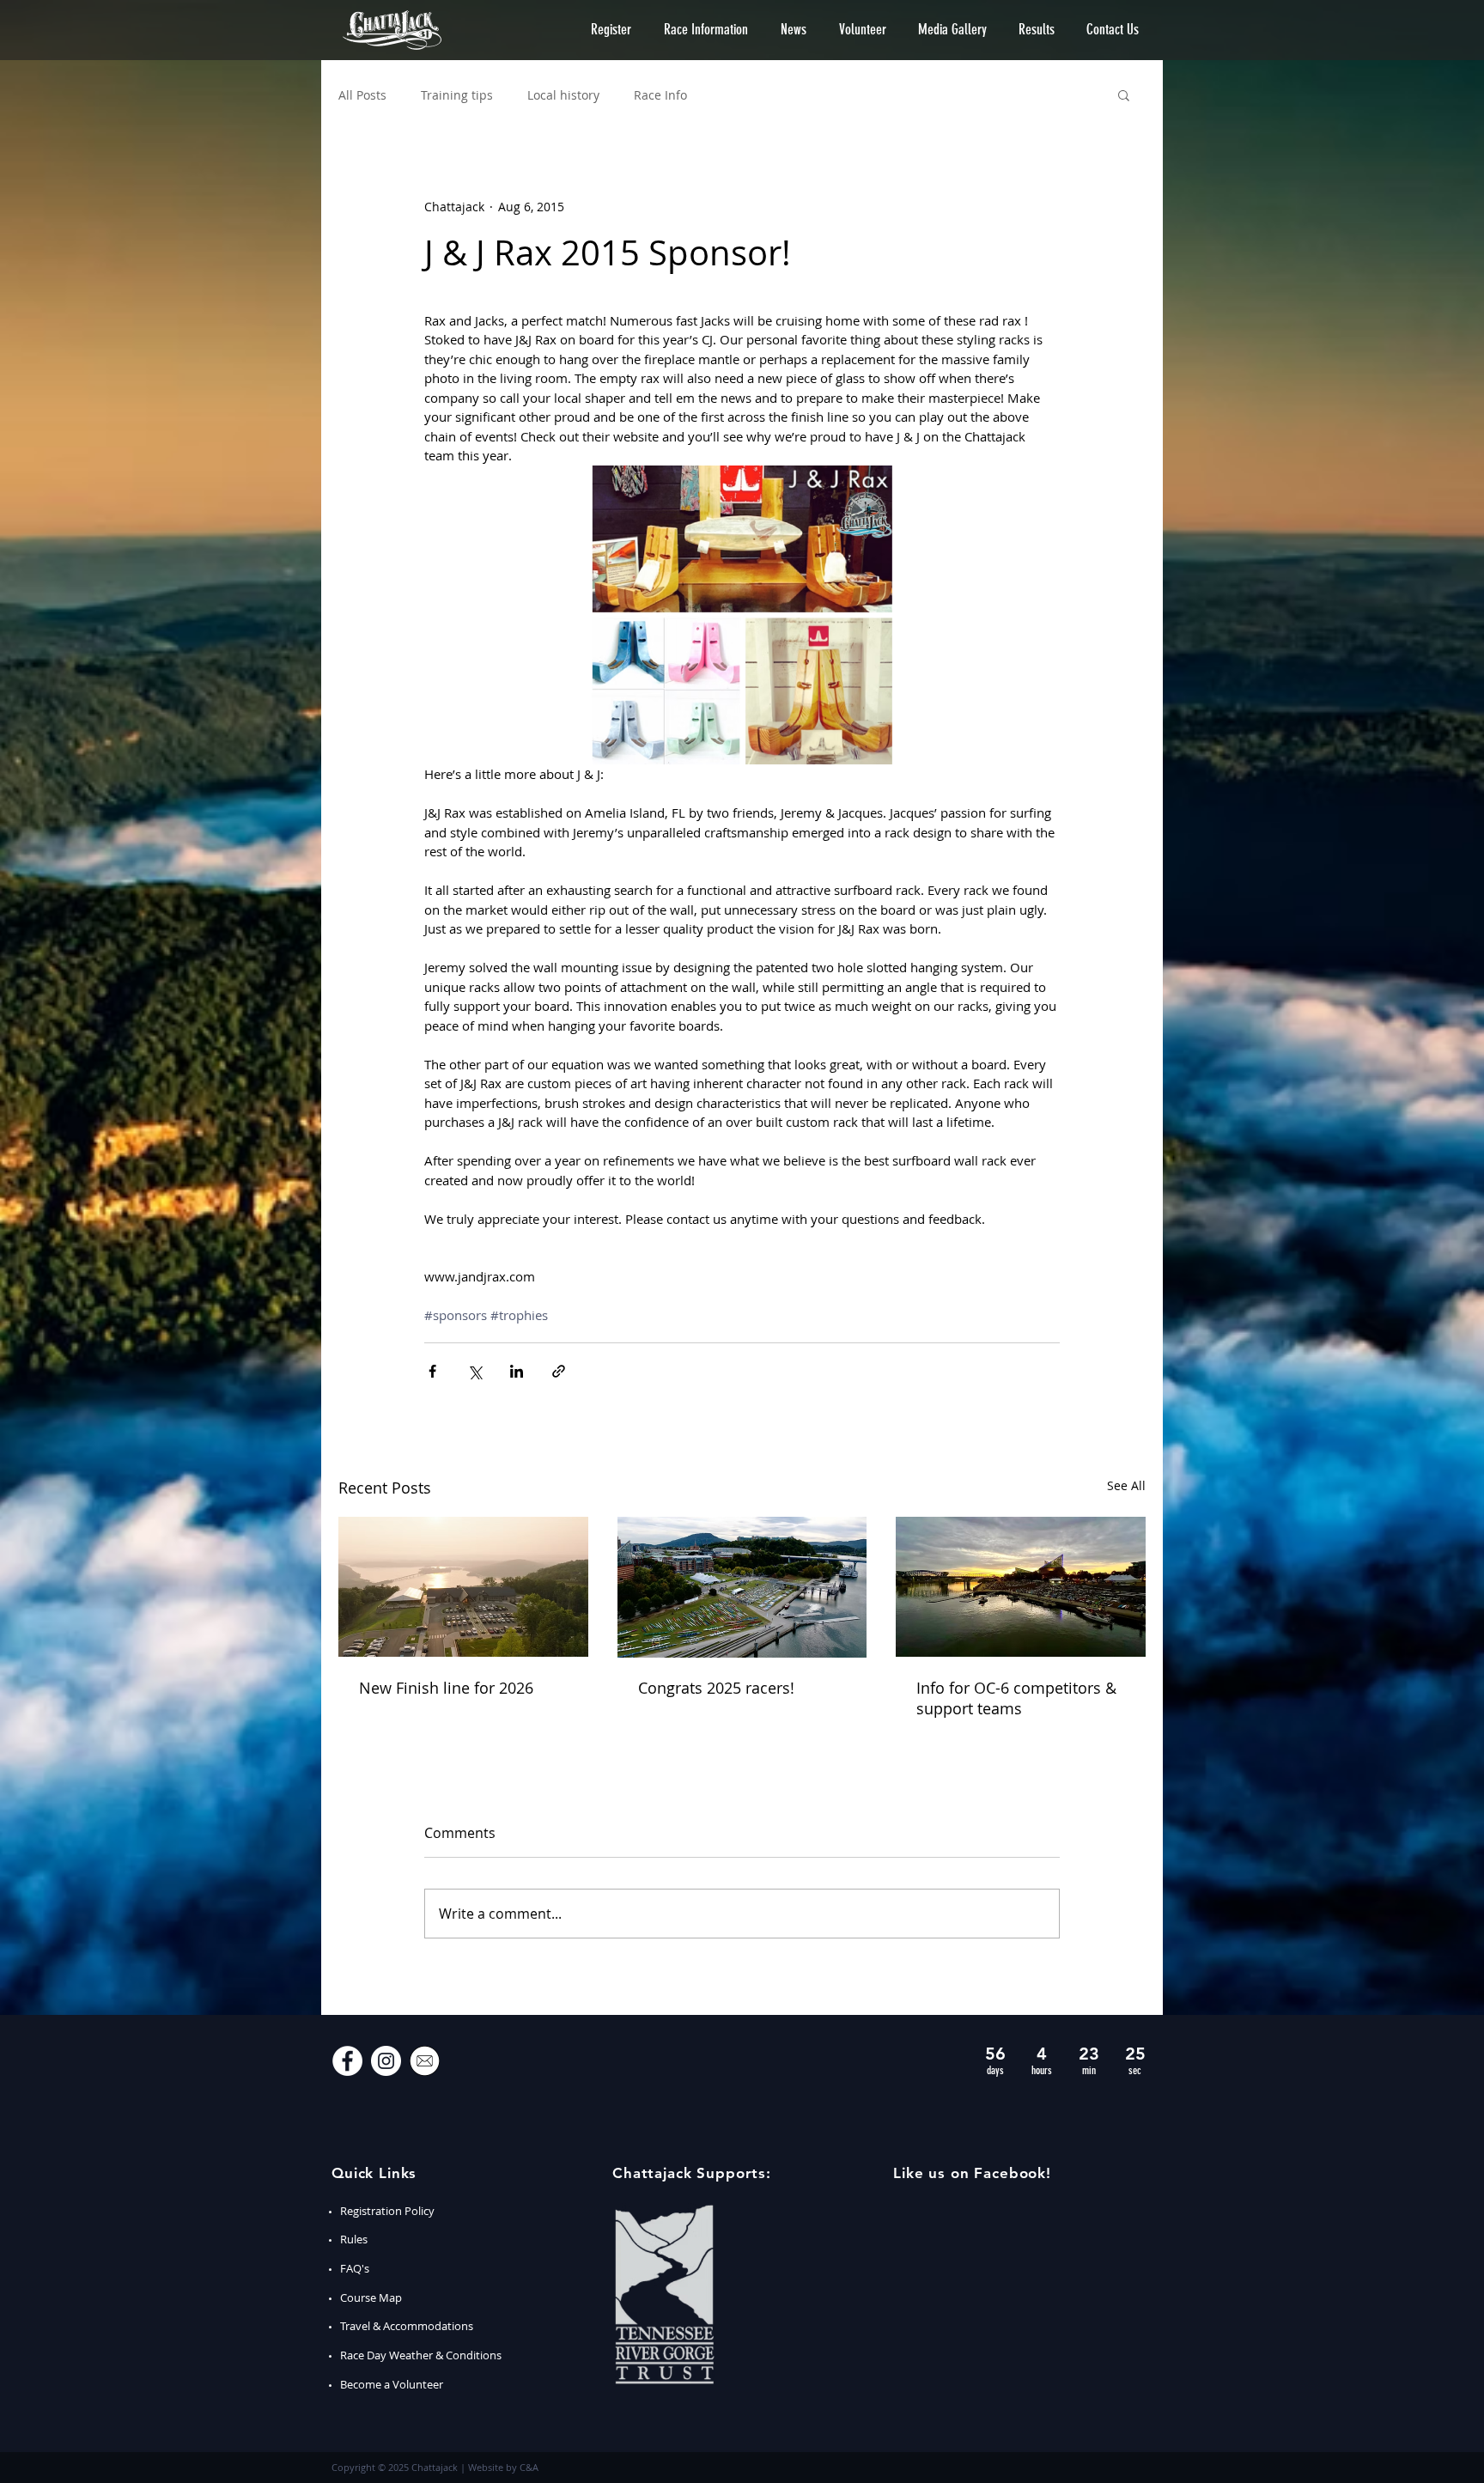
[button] (611, 30)
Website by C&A (503, 2467)
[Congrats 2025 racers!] (742, 1587)
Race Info (660, 95)
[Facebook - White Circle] (347, 2061)
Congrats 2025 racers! (716, 1688)
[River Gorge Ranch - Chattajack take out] (463, 1587)
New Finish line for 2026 (446, 1688)
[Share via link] (559, 1371)
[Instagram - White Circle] (386, 2061)
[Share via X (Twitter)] (474, 1371)
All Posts (362, 95)
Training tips (457, 95)
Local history (563, 95)
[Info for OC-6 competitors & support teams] (1021, 1587)
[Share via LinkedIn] (517, 1371)
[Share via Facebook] (432, 1371)
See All (1126, 1485)
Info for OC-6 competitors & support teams (1016, 1698)
